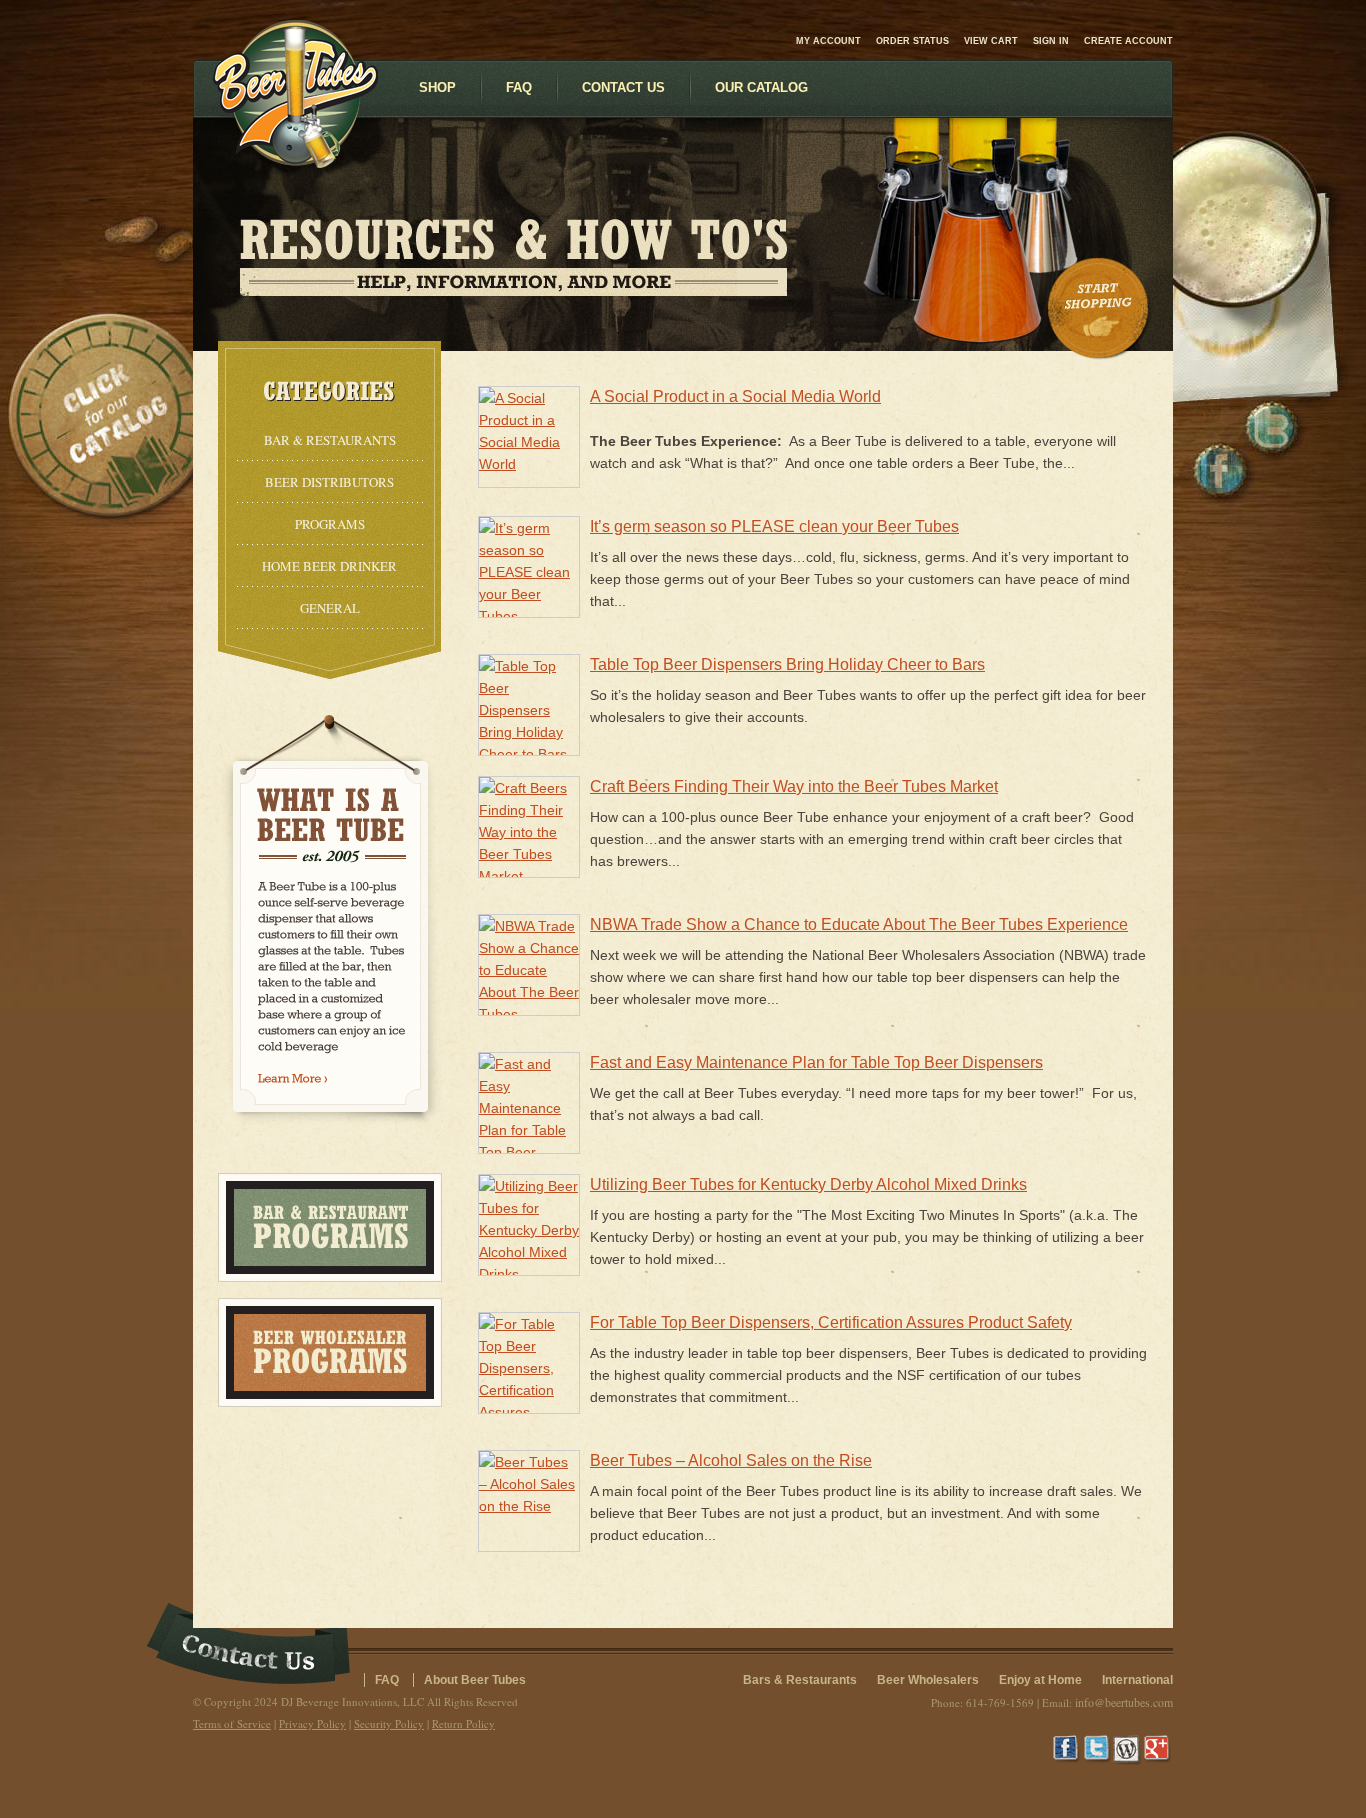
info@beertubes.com (1124, 1702)
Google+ (1158, 1750)
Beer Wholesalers (928, 1680)
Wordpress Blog (1128, 1750)
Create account (1128, 41)
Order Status (912, 41)
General (330, 608)
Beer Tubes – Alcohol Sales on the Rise (731, 1460)
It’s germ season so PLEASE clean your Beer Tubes (774, 526)
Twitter (1098, 1750)
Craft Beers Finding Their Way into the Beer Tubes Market (794, 786)
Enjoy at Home (1040, 1680)
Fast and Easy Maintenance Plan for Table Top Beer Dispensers (816, 1062)
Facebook (1068, 1750)
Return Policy (463, 1723)
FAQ (387, 1680)
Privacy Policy (312, 1723)
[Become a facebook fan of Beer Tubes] (1220, 471)
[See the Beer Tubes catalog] (100, 414)
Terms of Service (232, 1723)
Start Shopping (1100, 309)
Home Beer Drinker (329, 566)
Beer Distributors (329, 482)
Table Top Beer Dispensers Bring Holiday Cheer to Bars (787, 664)
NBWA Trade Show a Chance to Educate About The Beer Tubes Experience (859, 924)
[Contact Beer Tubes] (248, 1646)
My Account (828, 41)
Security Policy (389, 1723)
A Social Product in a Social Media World (735, 396)
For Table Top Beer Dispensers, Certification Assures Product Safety (831, 1322)
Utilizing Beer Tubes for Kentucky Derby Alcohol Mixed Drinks (808, 1184)
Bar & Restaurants (330, 440)
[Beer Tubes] (295, 163)
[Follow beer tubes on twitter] (1272, 427)
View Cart (991, 41)
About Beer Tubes (475, 1680)
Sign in (1051, 41)
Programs (330, 524)
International (1137, 1680)
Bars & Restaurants (800, 1680)
